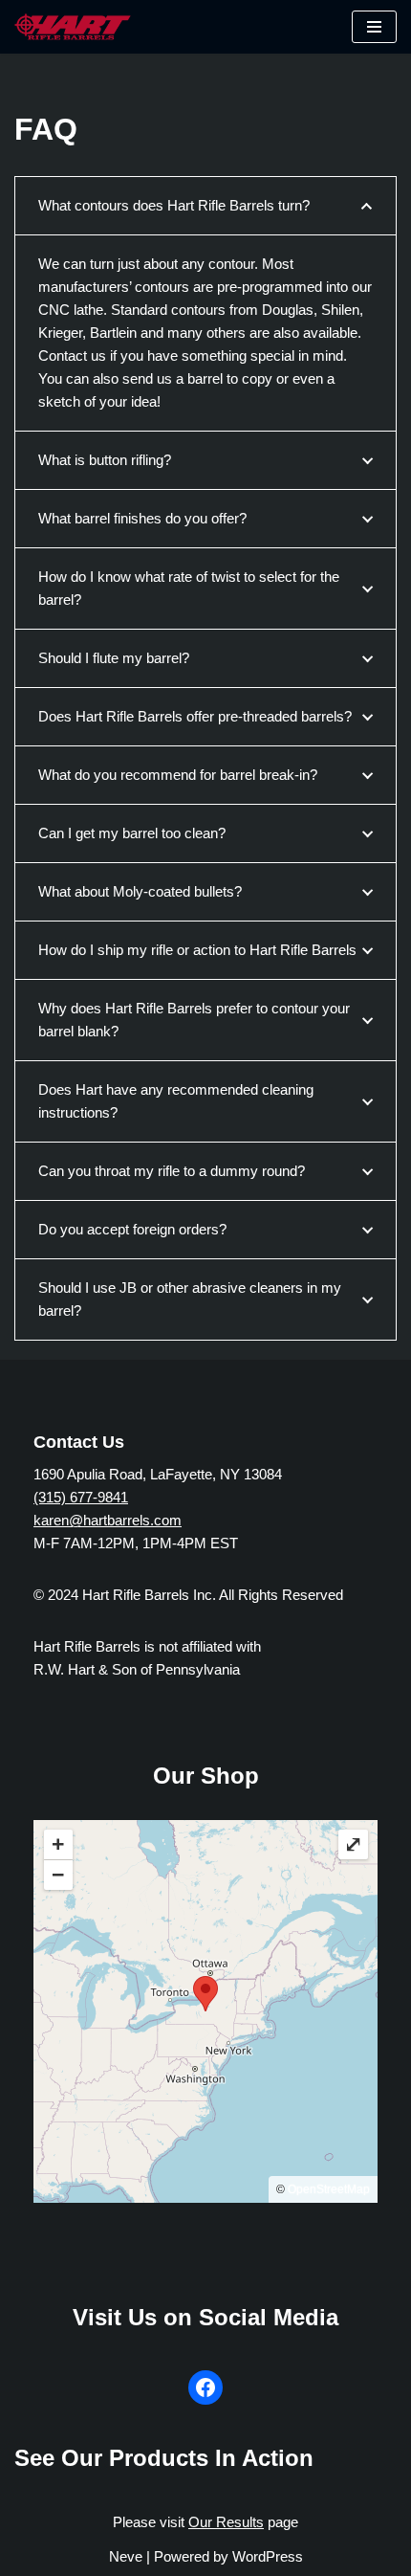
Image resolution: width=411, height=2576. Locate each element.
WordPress (268, 2556)
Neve (126, 2556)
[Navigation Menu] (374, 27)
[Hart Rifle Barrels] (73, 27)
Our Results (226, 2522)
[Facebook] (205, 2387)
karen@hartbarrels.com (108, 1520)
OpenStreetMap (329, 2189)
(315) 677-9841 (81, 1497)
